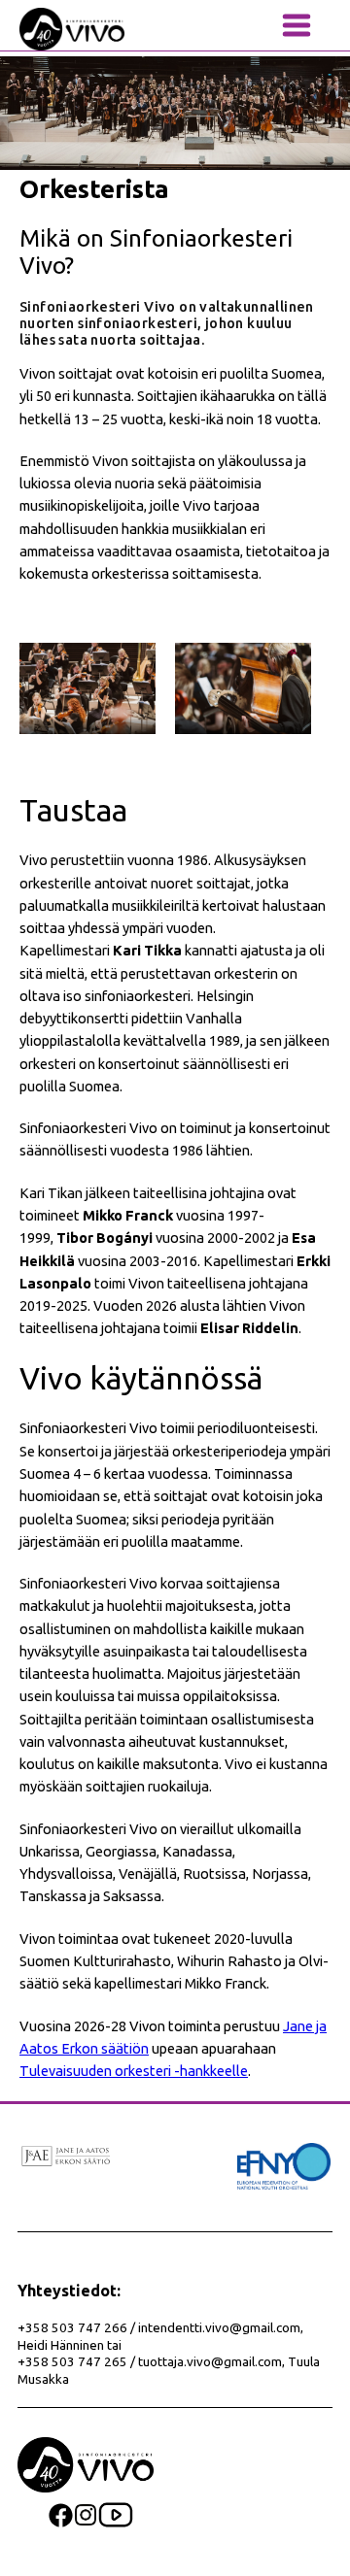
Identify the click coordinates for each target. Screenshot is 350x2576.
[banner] (72, 29)
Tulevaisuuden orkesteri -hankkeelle (134, 2071)
